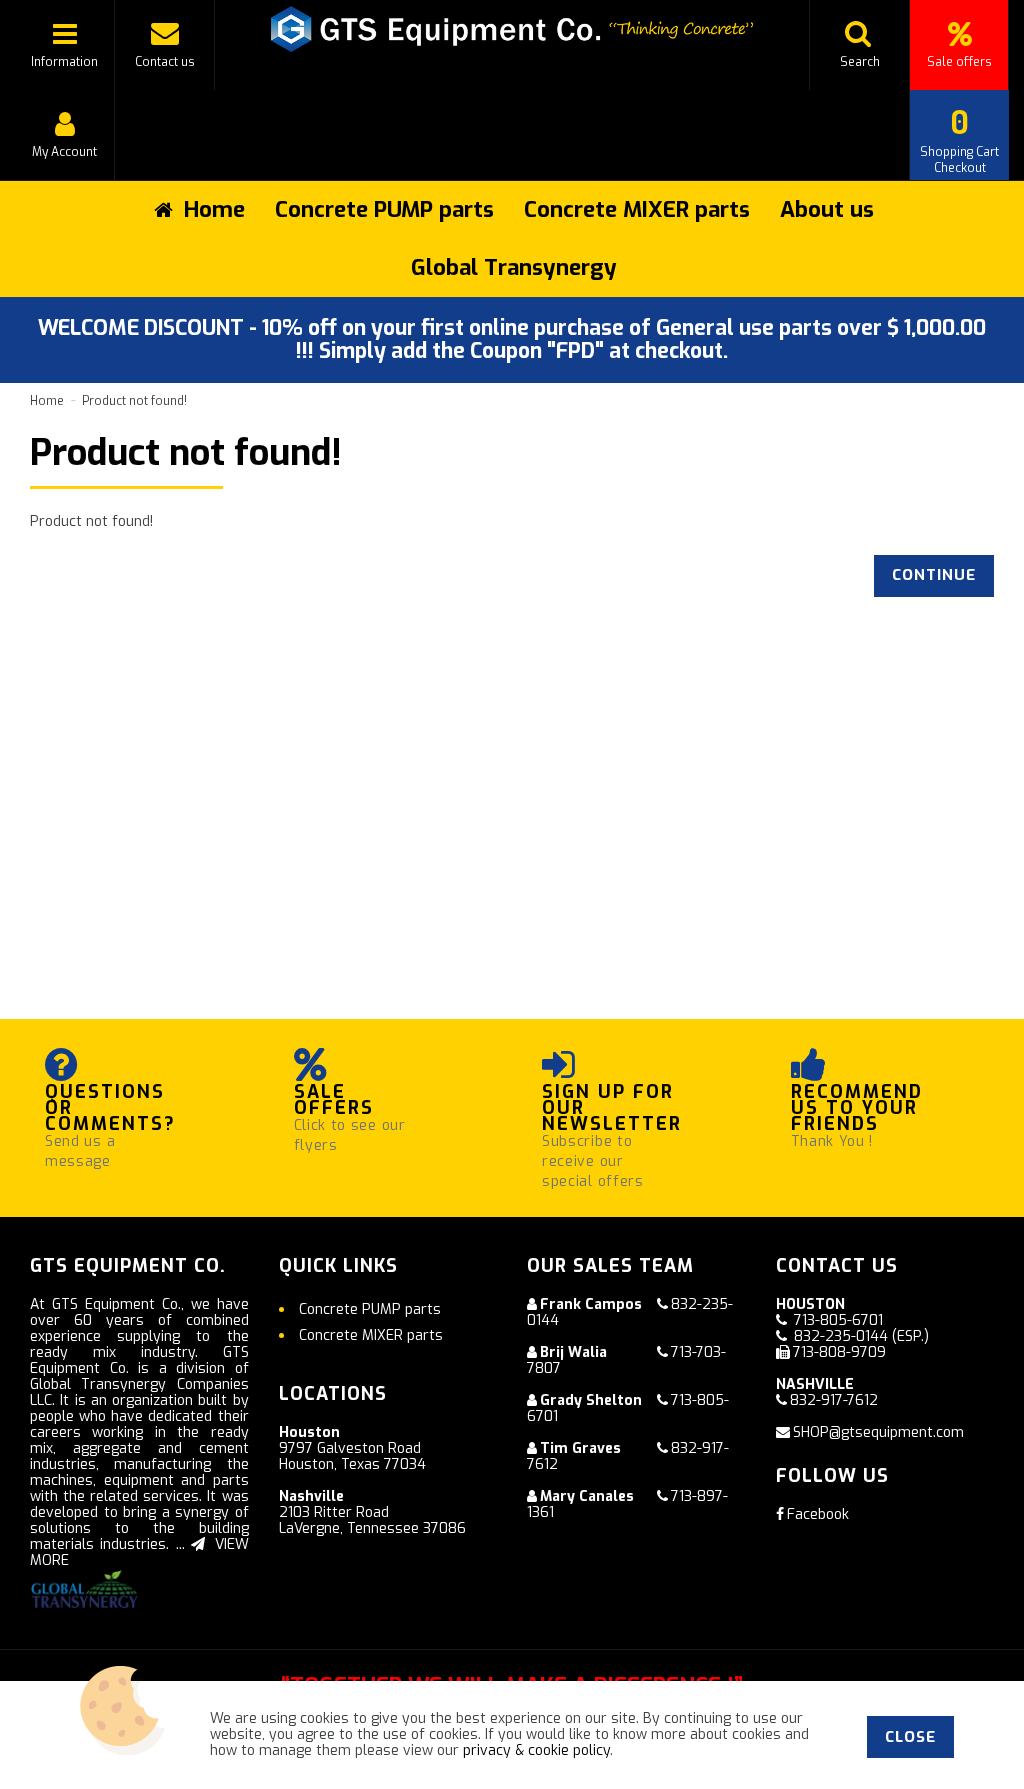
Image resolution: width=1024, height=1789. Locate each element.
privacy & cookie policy (536, 1750)
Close (910, 1737)
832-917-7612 (834, 1400)
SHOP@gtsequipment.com (878, 1432)
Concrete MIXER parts (637, 209)
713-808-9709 (839, 1352)
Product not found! (134, 401)
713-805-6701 (838, 1320)
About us (827, 209)
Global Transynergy (514, 267)
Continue (934, 575)
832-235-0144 (841, 1336)
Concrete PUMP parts (384, 209)
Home (47, 401)
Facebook (818, 1514)
